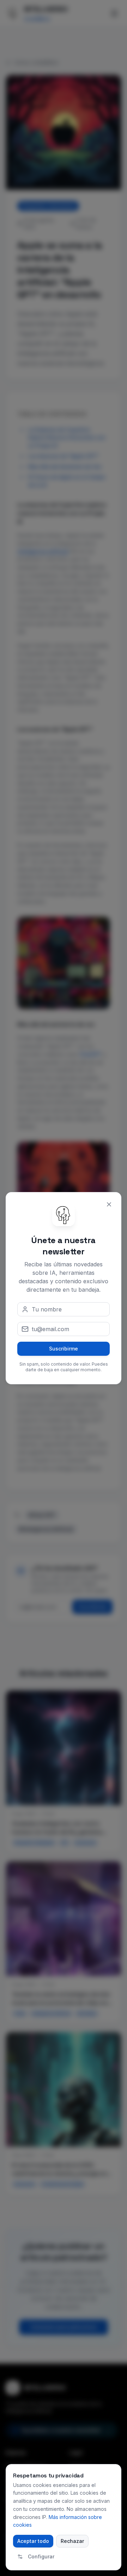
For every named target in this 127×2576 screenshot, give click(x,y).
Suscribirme (64, 1349)
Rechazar (72, 2541)
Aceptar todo (33, 2541)
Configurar (41, 2556)
